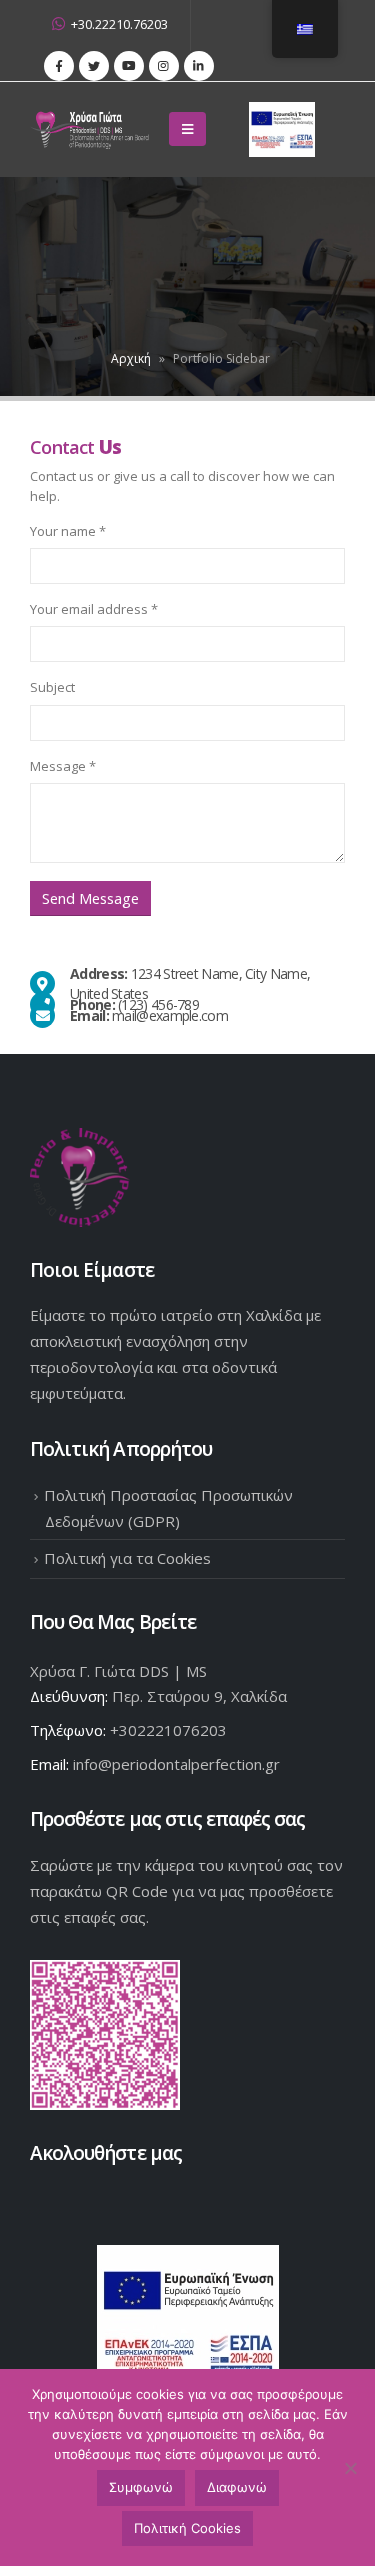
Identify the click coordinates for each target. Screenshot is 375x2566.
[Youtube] (129, 66)
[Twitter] (94, 66)
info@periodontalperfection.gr (176, 1764)
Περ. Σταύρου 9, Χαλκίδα (199, 1696)
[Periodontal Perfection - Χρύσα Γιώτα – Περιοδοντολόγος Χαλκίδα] (93, 129)
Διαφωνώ (237, 2487)
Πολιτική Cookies (187, 2528)
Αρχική (131, 358)
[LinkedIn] (199, 66)
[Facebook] (59, 66)
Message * (63, 766)
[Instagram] (164, 66)
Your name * (68, 531)
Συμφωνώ (141, 2487)
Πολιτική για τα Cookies (127, 1558)
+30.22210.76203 (119, 24)
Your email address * (94, 609)
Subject (52, 687)
